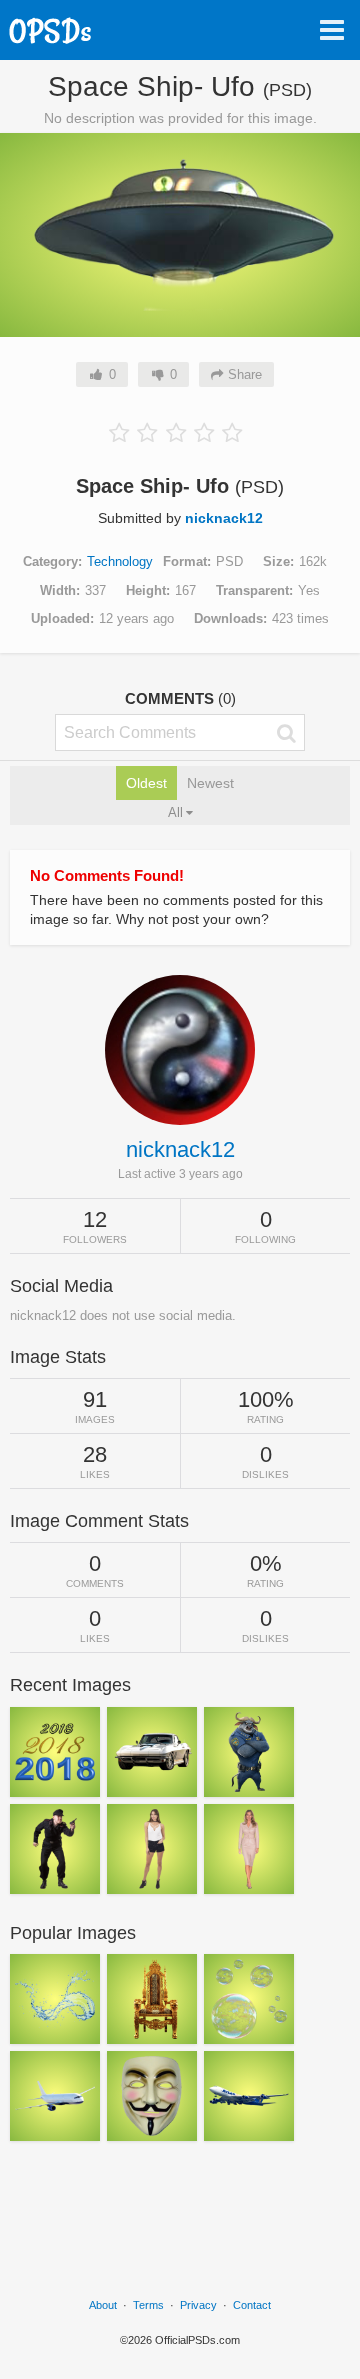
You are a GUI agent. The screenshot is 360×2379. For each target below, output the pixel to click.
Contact (252, 2305)
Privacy (198, 2305)
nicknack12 (224, 518)
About (103, 2305)
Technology (120, 561)
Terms (148, 2305)
